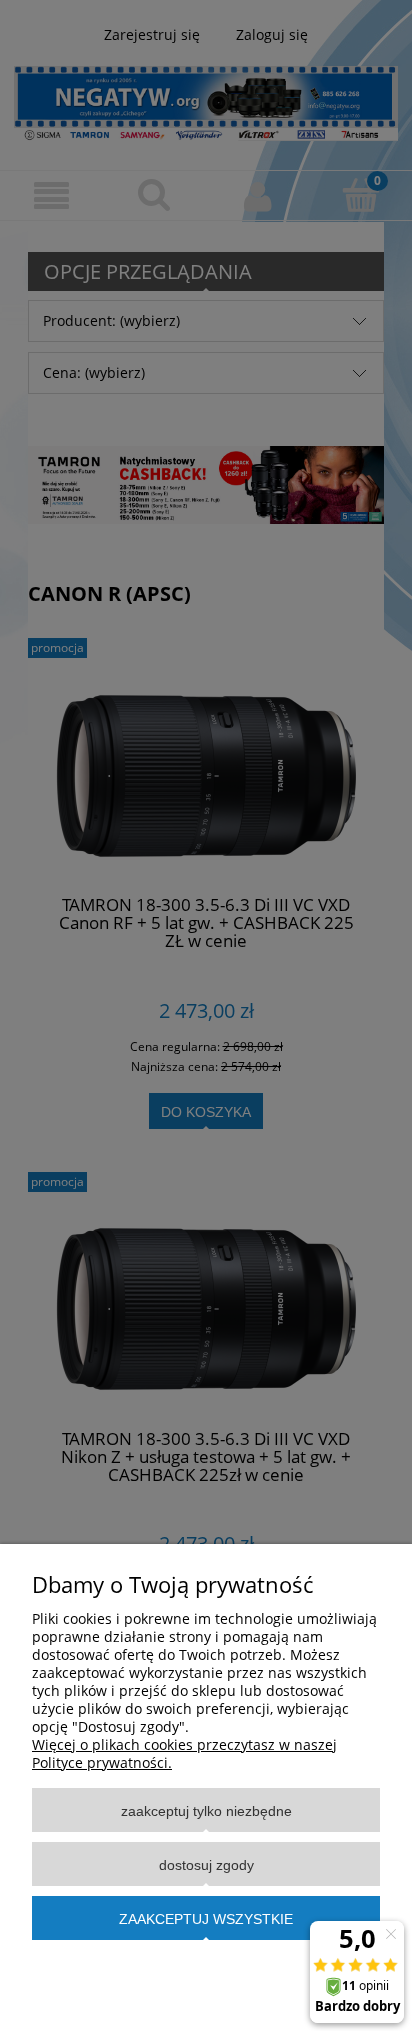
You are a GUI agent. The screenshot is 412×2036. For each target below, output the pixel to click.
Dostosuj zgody (206, 1865)
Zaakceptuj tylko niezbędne (206, 1811)
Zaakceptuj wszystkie (206, 1919)
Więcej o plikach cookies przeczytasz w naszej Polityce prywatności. (184, 1753)
